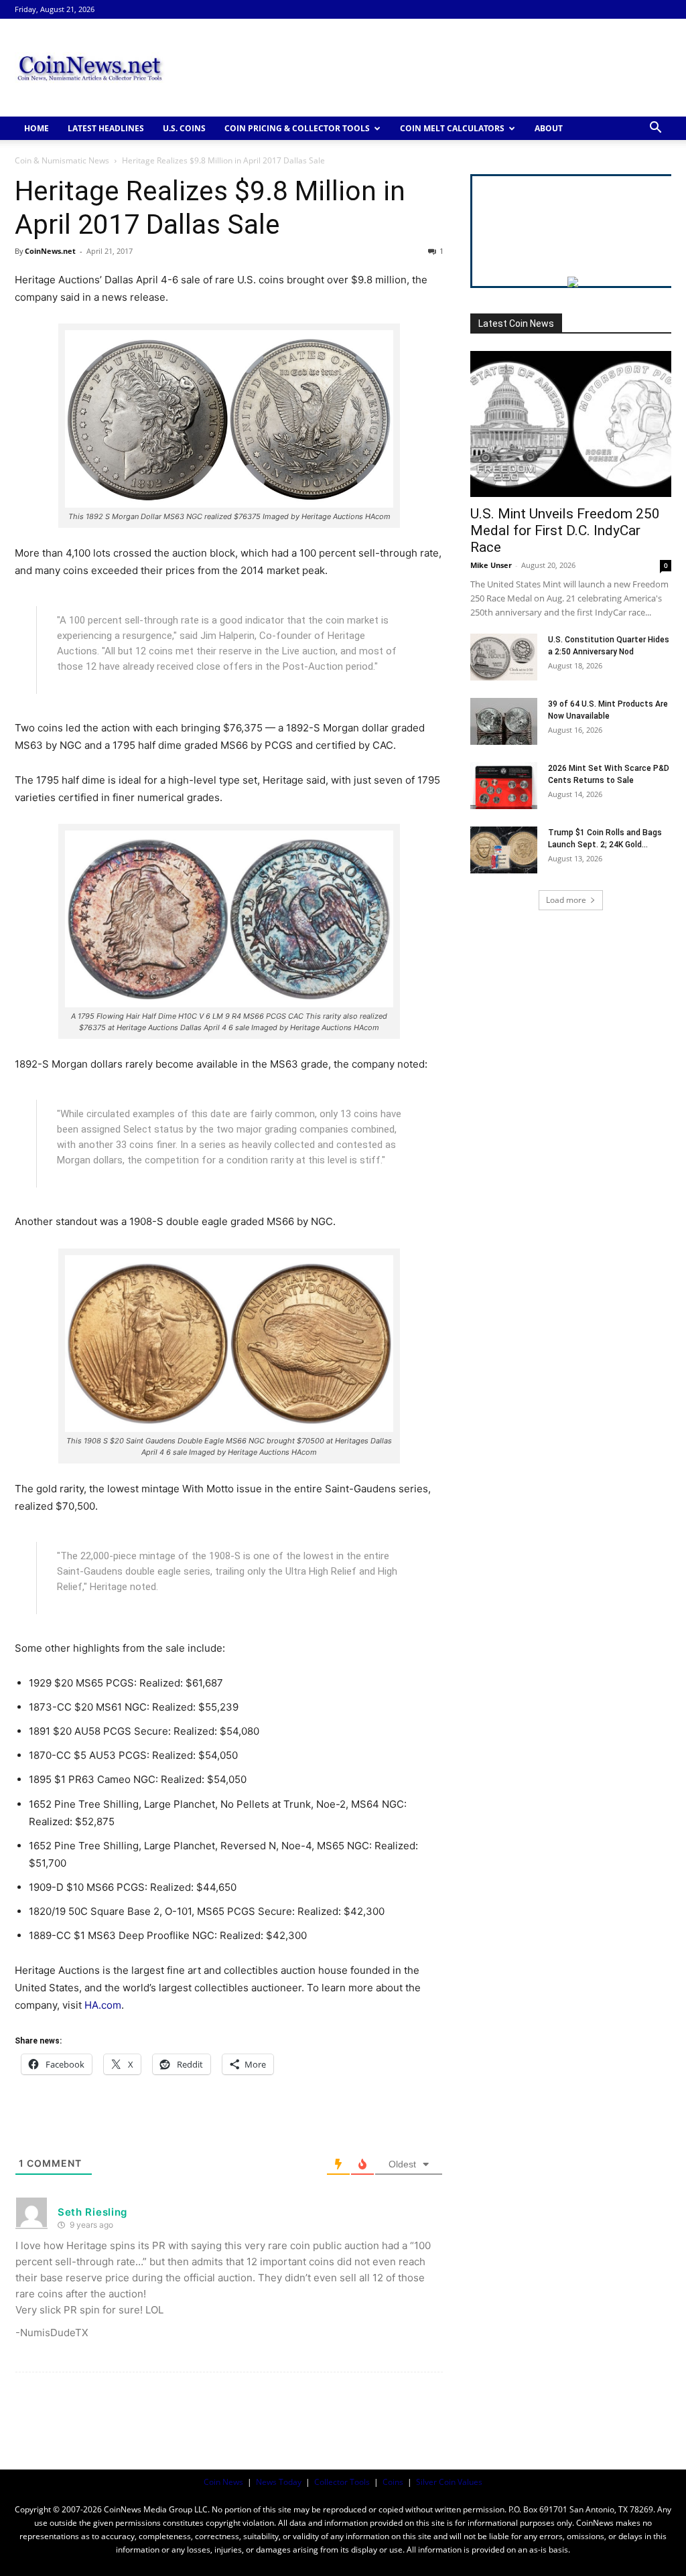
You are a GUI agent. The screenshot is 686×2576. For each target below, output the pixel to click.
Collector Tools (342, 2482)
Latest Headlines (106, 128)
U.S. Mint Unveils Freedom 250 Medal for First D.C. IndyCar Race (565, 530)
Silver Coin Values (449, 2482)
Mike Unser (491, 565)
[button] (655, 129)
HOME (37, 128)
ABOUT (549, 128)
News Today (279, 2482)
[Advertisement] (427, 68)
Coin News (223, 2482)
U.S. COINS (184, 128)
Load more (566, 900)
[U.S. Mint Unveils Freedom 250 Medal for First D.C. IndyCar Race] (571, 424)
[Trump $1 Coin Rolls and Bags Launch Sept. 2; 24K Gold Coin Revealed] (504, 850)
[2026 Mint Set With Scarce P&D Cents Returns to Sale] (504, 786)
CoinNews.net (50, 251)
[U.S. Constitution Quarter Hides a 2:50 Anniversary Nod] (504, 657)
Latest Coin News (516, 324)
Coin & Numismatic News (62, 160)
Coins (393, 2482)
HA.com (103, 2005)
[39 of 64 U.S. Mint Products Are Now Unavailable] (504, 721)
